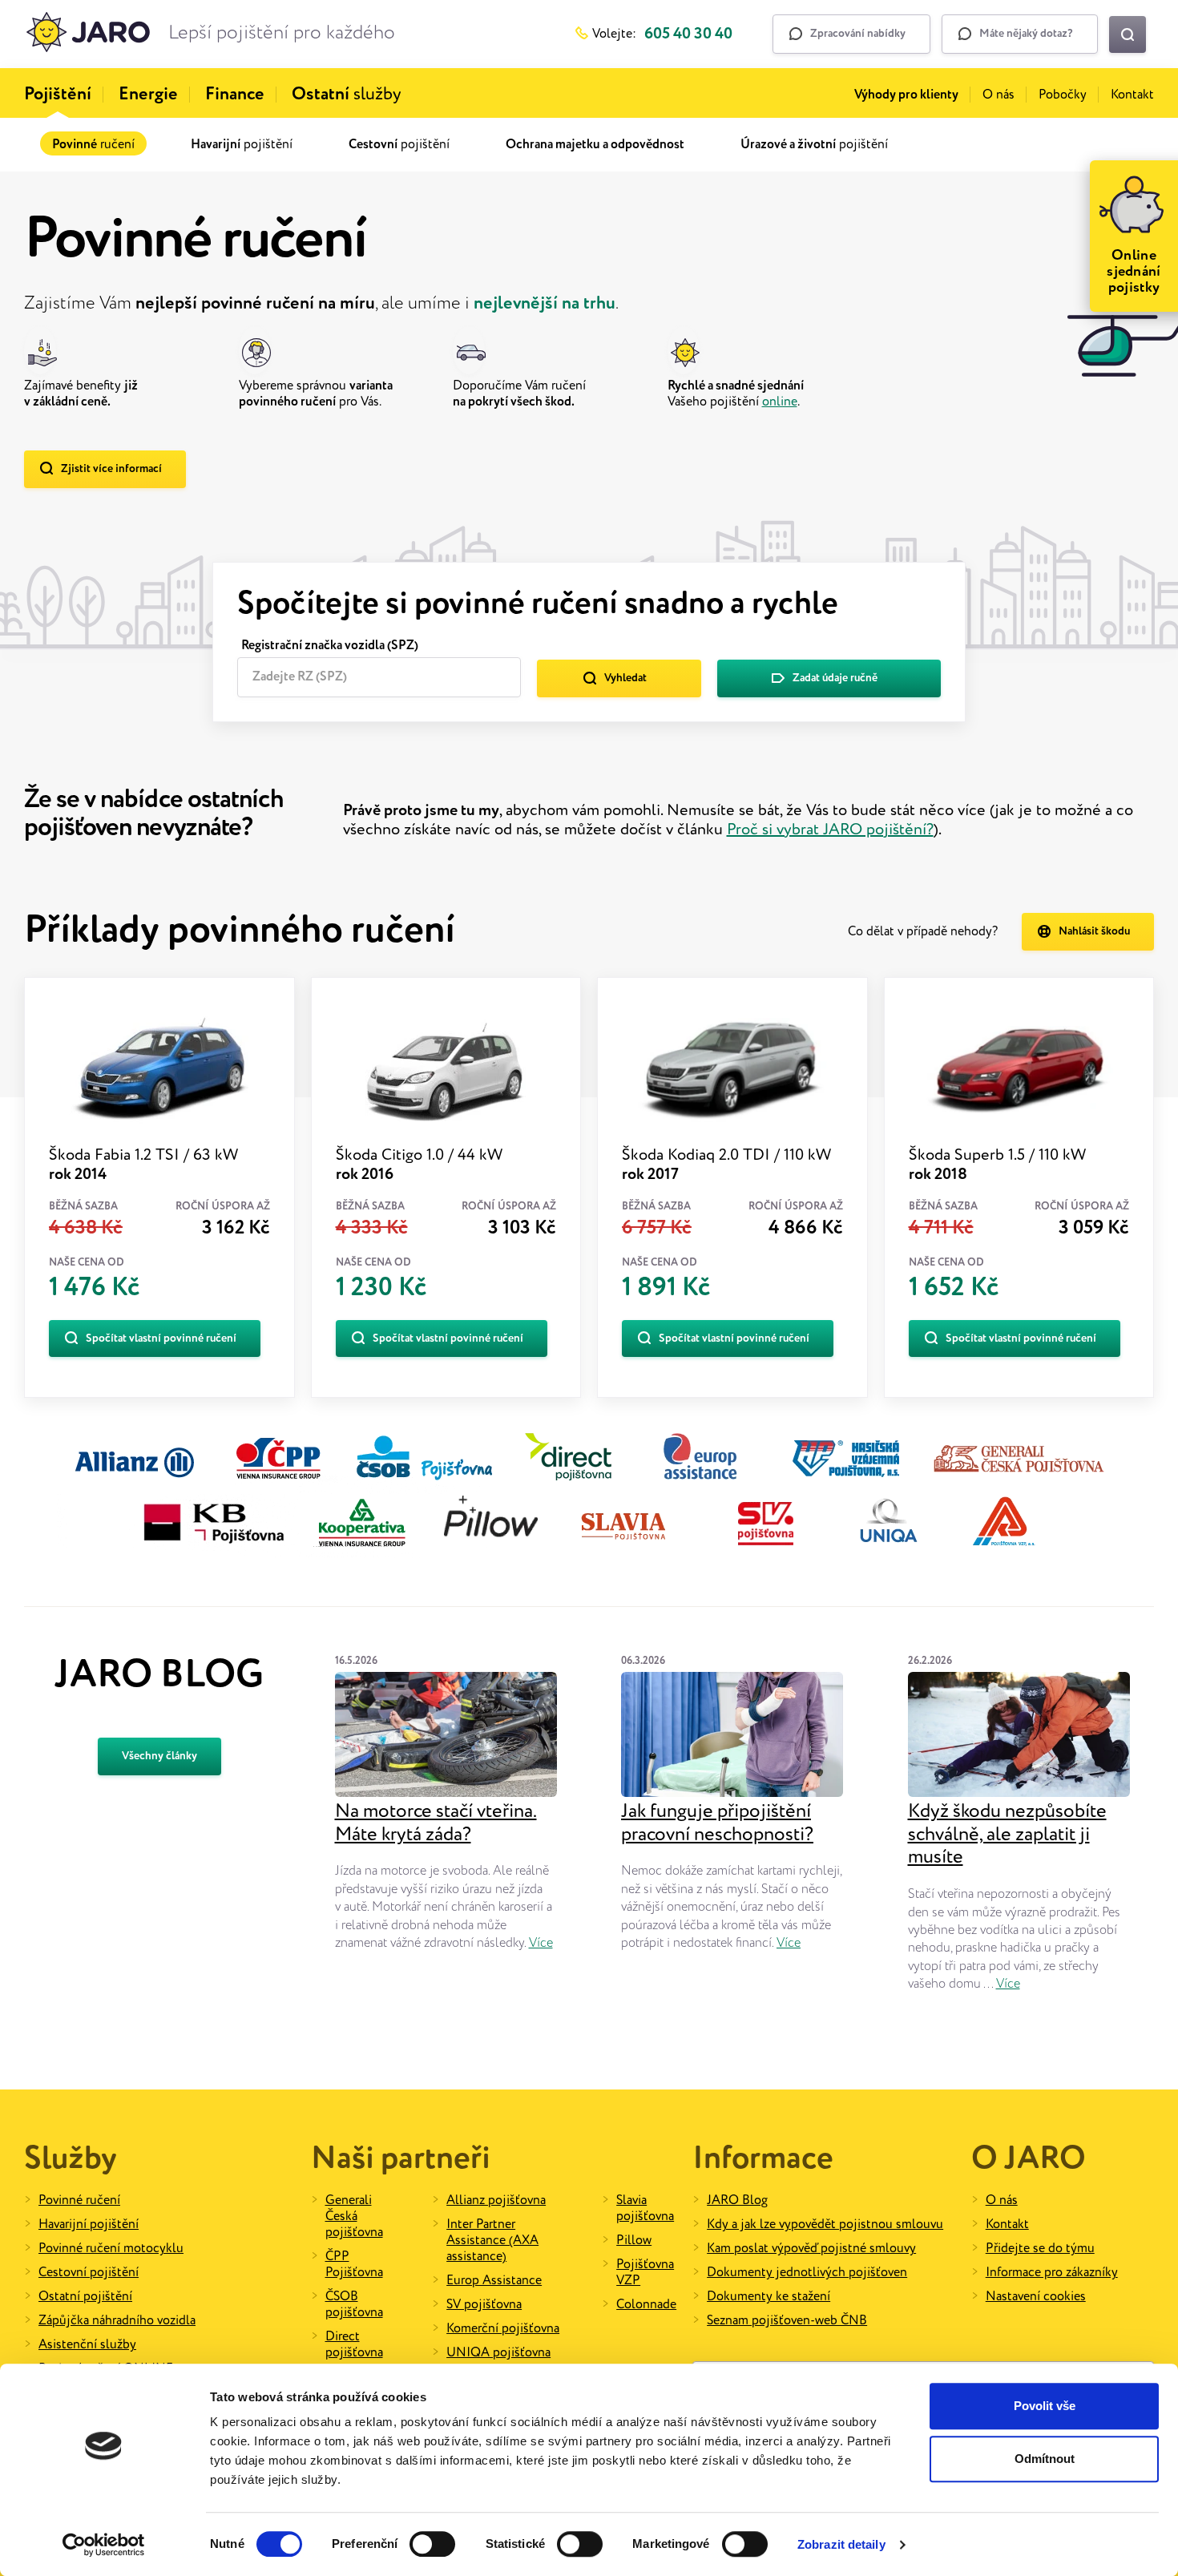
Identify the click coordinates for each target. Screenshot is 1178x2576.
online (780, 402)
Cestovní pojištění (89, 2273)
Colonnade (646, 2305)
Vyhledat (625, 678)
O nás (998, 95)
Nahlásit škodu (1094, 931)
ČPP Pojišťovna (354, 2265)
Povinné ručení (79, 2201)
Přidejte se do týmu (1040, 2249)
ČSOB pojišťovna (354, 2305)
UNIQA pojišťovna (498, 2353)
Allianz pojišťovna (496, 2201)
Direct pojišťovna (354, 2345)
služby (347, 95)
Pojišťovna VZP (645, 2273)
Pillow (634, 2241)
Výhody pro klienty (906, 95)
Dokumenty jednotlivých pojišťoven (807, 2273)
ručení (93, 145)
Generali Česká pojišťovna (354, 2217)
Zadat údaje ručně (835, 678)
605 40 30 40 (688, 34)
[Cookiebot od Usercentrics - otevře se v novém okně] (104, 2545)
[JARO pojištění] (88, 34)
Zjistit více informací (111, 469)
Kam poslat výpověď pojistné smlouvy (811, 2249)
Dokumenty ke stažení (769, 2297)
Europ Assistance (494, 2281)
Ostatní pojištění (85, 2297)
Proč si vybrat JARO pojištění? (830, 830)
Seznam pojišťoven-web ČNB (787, 2321)
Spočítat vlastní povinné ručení (161, 1338)
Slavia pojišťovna (645, 2209)
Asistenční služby (87, 2345)
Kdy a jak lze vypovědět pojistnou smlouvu (825, 2225)
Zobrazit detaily (841, 2544)
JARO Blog (737, 2201)
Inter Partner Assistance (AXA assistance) (492, 2241)
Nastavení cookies (1036, 2297)
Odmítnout (1045, 2459)
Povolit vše (1045, 2406)
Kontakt (1132, 95)
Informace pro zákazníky (1052, 2273)
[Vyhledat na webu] (1128, 34)
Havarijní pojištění (89, 2225)
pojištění (242, 145)
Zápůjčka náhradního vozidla (117, 2321)
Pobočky (1063, 95)
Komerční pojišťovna (503, 2329)
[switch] (432, 2544)
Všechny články (159, 1756)
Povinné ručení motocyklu (111, 2249)
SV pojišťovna (484, 2305)
